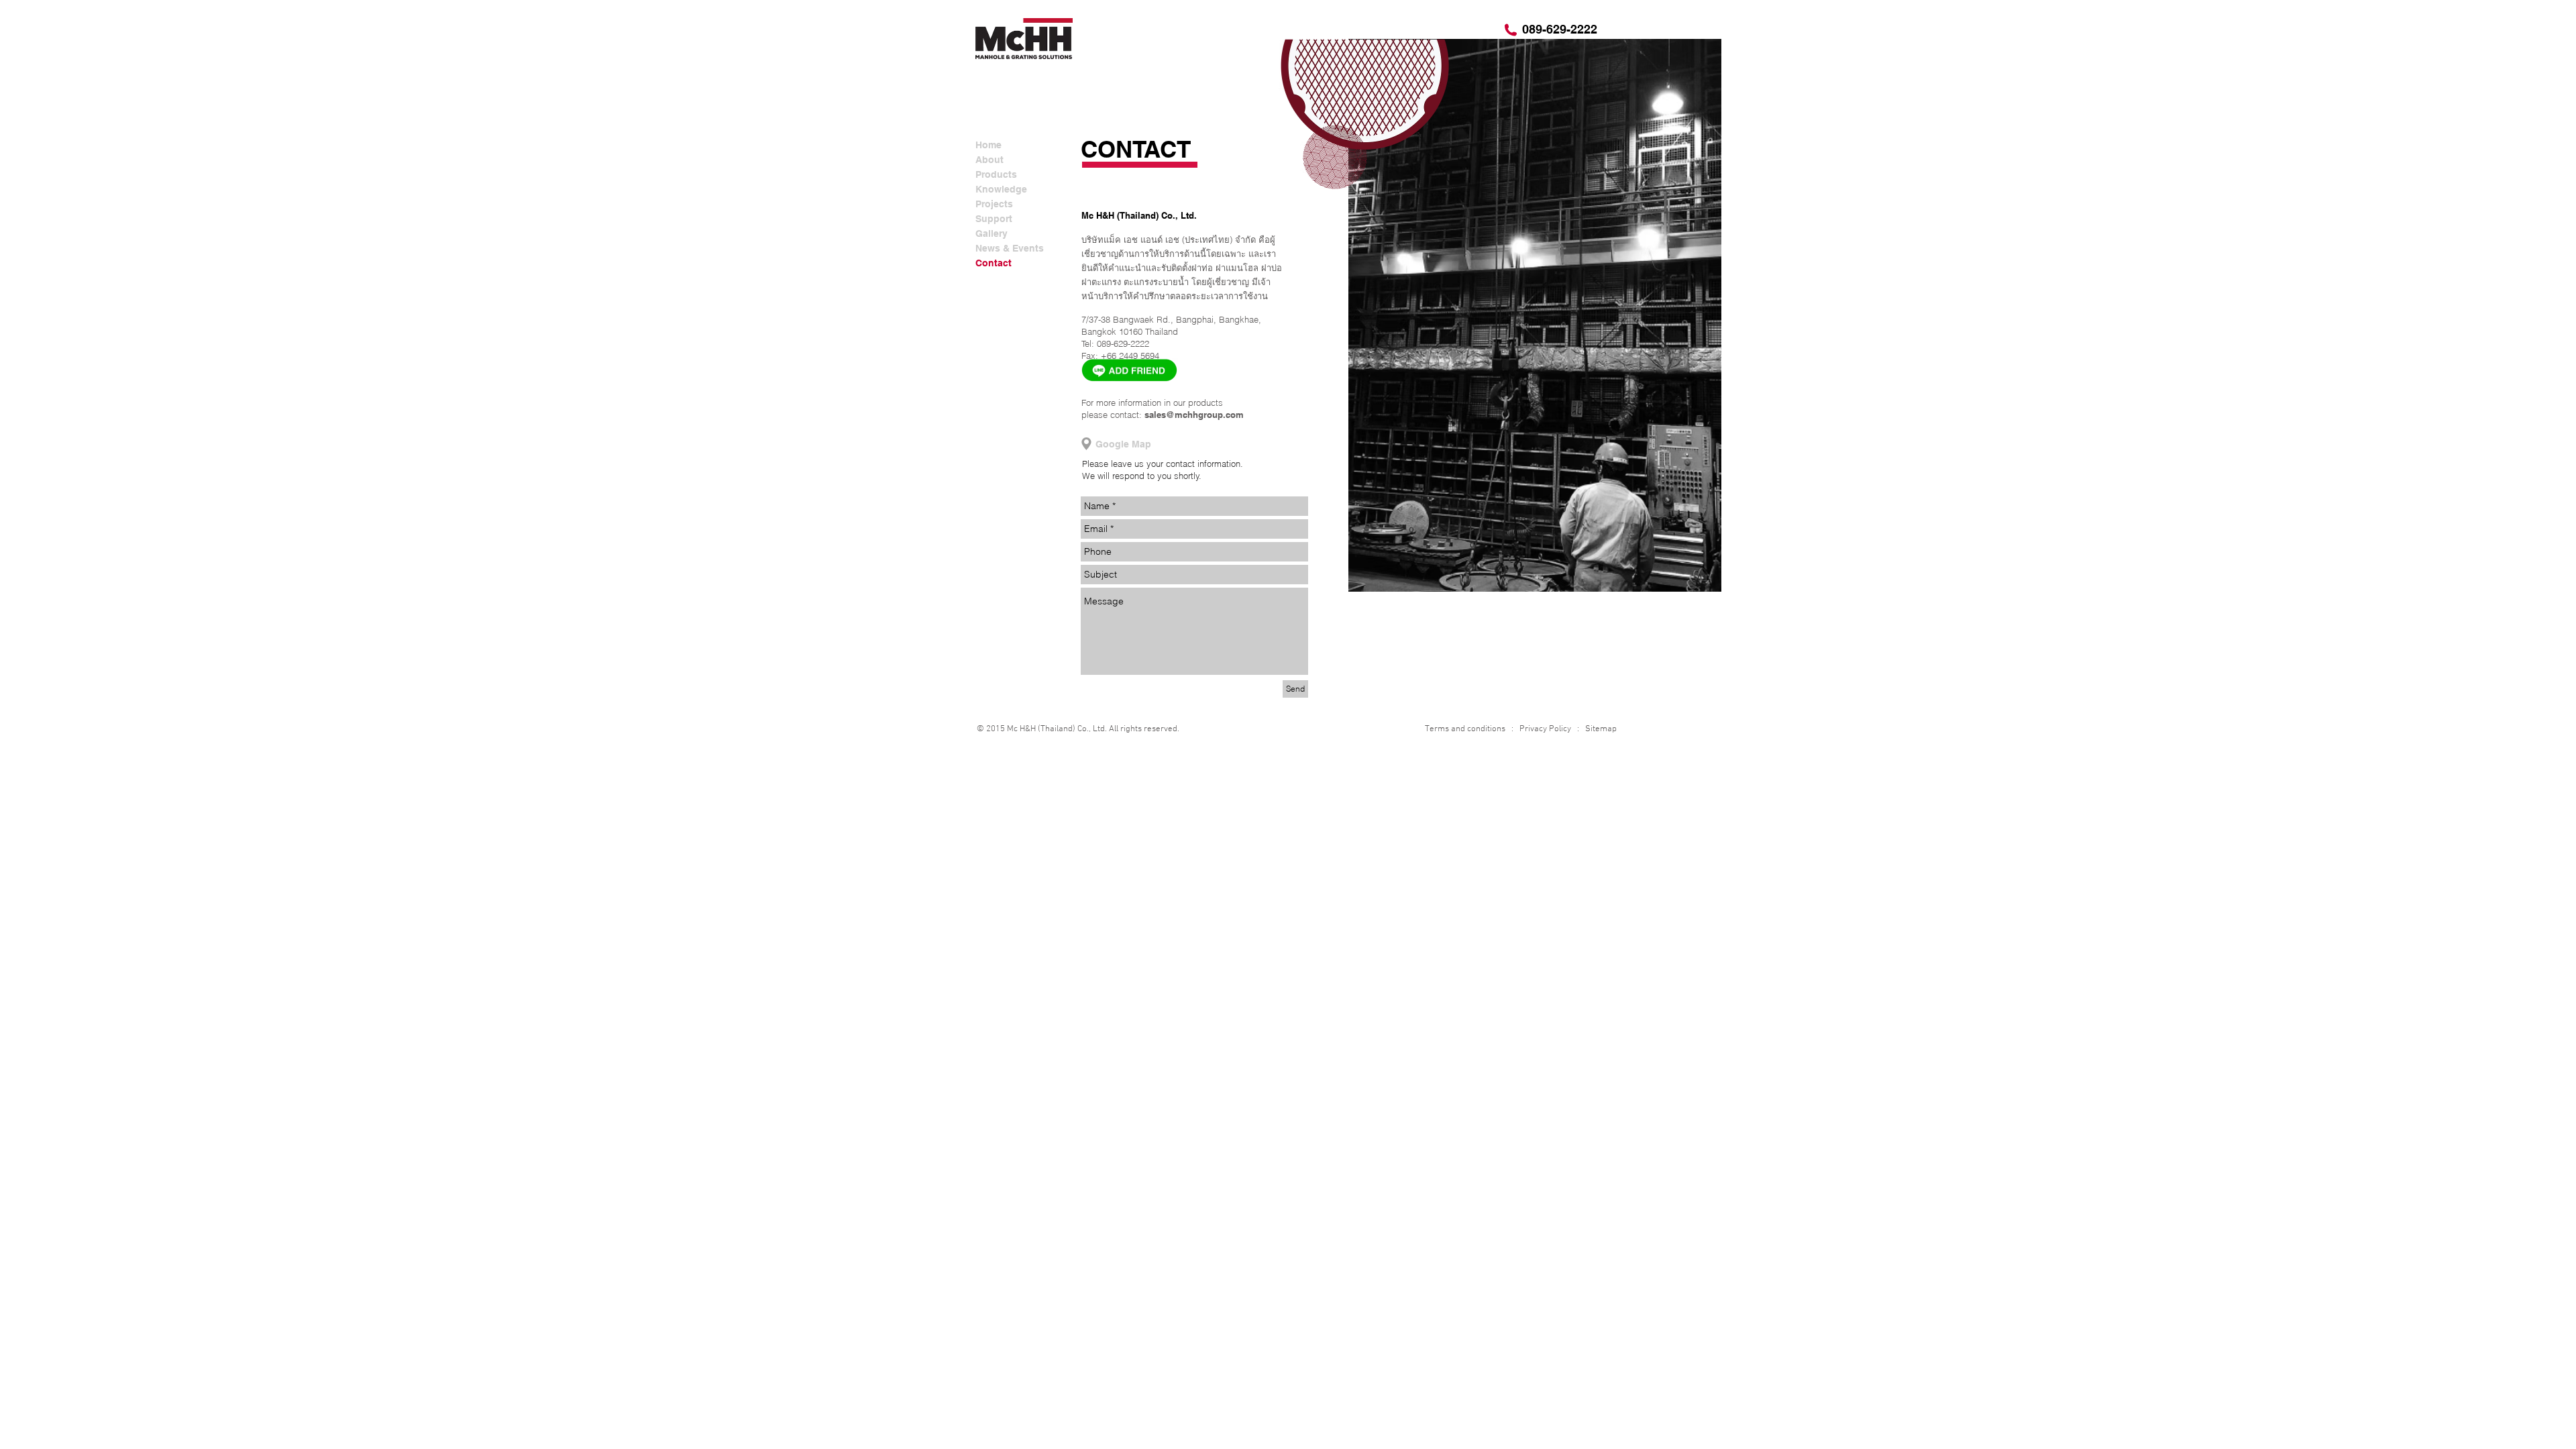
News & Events (1010, 248)
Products (996, 174)
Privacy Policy (1545, 729)
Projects (994, 204)
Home (988, 145)
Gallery (991, 233)
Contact (994, 263)
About (989, 160)
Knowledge (1001, 189)
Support (994, 219)
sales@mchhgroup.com (1194, 415)
